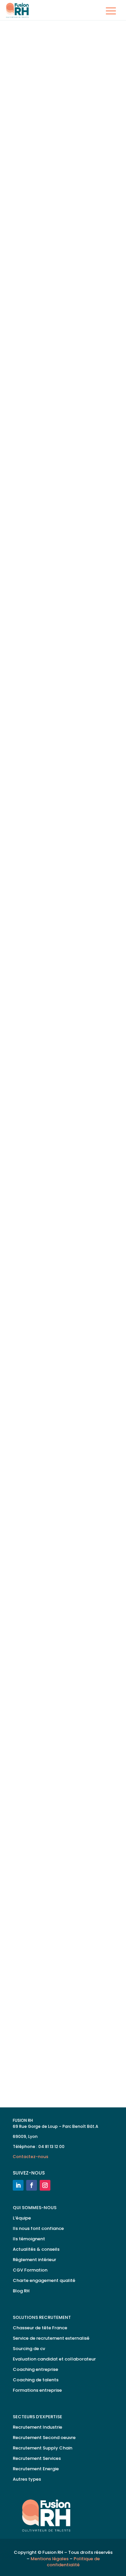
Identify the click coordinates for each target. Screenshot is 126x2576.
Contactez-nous (31, 2157)
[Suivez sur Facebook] (32, 2185)
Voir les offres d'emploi (61, 2084)
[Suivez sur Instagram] (45, 2185)
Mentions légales (50, 2559)
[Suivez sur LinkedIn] (18, 2185)
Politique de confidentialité (73, 2562)
